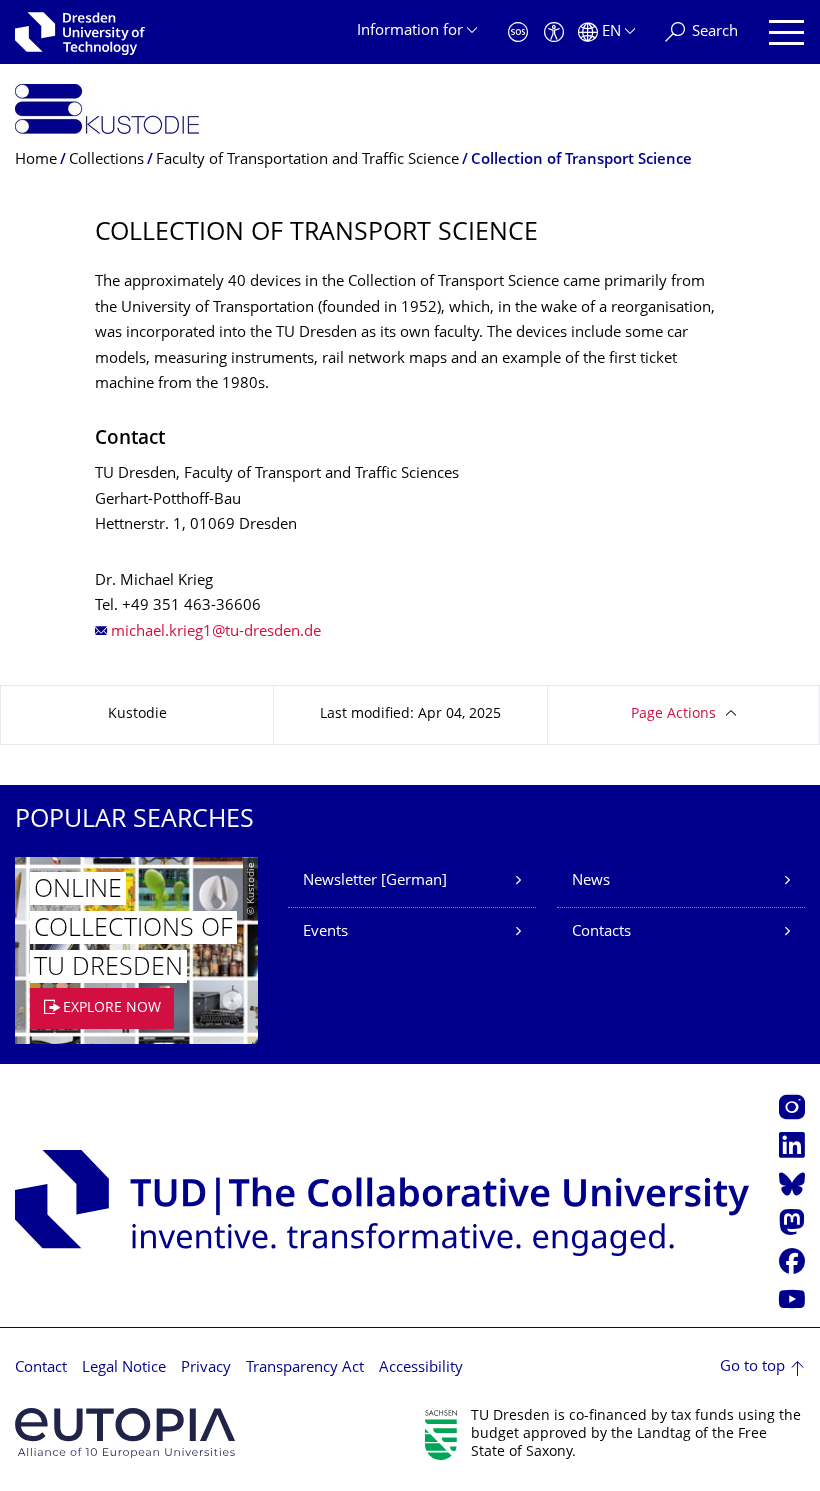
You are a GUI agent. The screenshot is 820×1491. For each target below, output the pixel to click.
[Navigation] (786, 32)
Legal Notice (124, 1368)
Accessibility (421, 1368)
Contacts (601, 932)
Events (325, 932)
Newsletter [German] (375, 881)
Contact (41, 1368)
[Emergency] (518, 32)
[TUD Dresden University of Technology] (80, 32)
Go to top (752, 1367)
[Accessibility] (554, 32)
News (591, 881)
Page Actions (673, 714)
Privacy (206, 1368)
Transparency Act (305, 1368)
